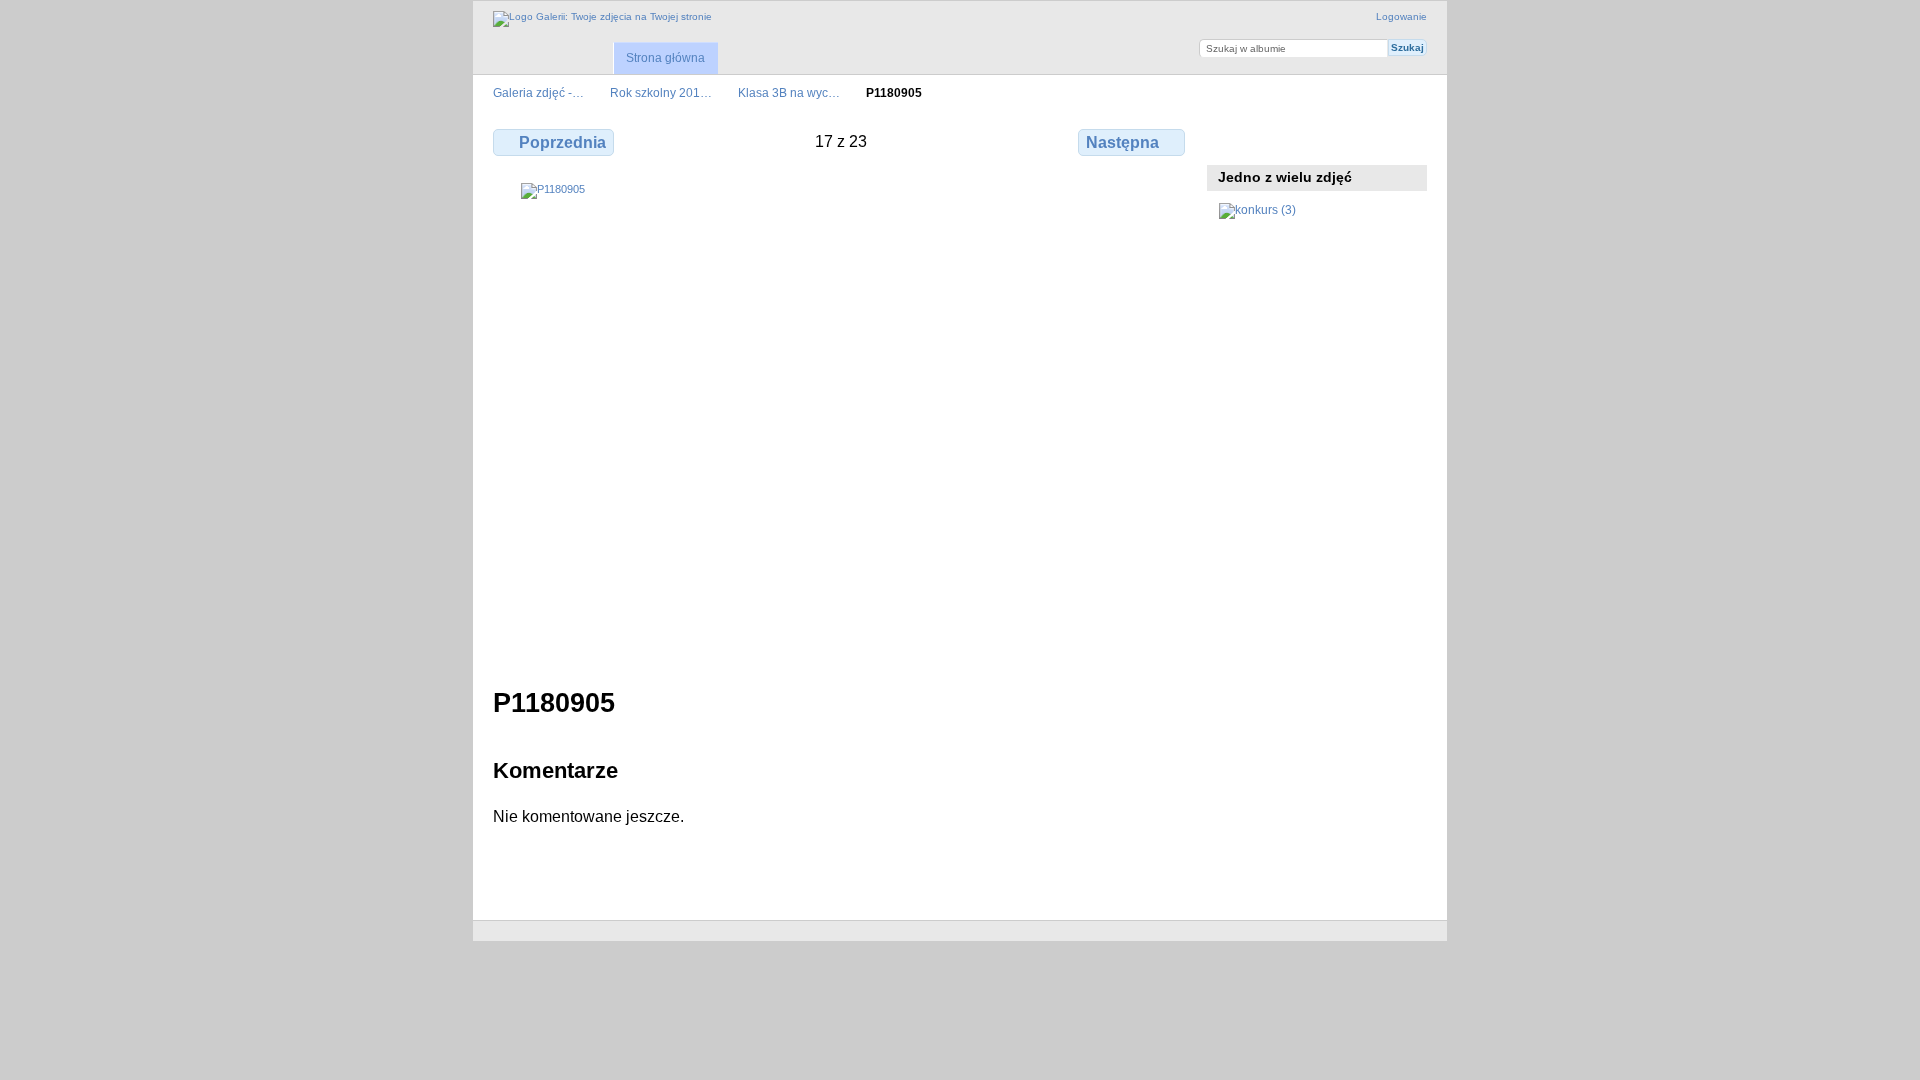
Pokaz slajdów (1315, 140)
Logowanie (1401, 16)
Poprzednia (562, 142)
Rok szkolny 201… (661, 92)
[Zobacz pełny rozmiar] (841, 423)
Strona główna (665, 58)
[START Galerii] (602, 19)
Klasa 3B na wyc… (789, 92)
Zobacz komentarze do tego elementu (1272, 140)
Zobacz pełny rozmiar (1229, 140)
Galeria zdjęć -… (538, 92)
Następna (1122, 142)
